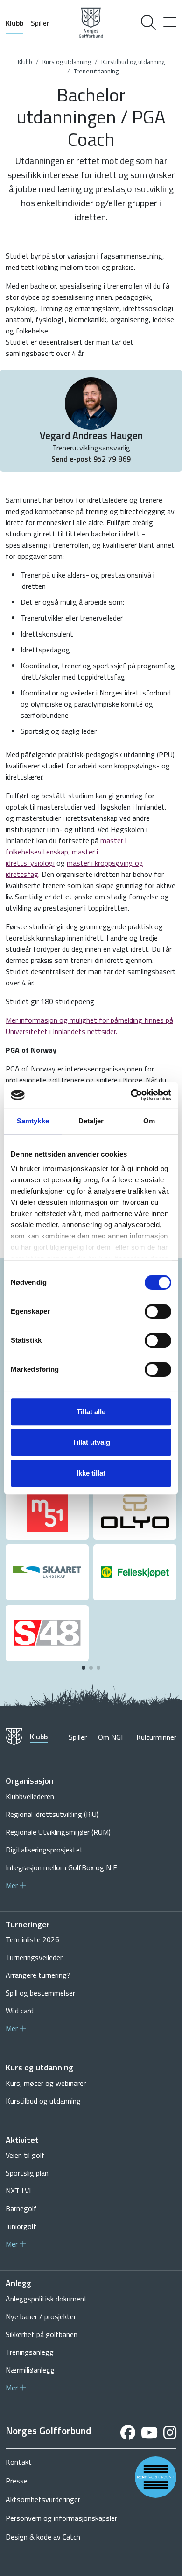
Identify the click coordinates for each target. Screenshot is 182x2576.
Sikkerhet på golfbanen (42, 2334)
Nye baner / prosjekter (41, 2316)
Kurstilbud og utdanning (133, 62)
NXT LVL (19, 2191)
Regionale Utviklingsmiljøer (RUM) (58, 1832)
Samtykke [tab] (33, 1121)
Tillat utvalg (91, 1442)
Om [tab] (149, 1121)
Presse (17, 2481)
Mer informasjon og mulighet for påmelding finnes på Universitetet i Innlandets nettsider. (89, 1026)
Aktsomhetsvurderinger (43, 2499)
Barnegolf (21, 2208)
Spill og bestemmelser (40, 1993)
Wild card (20, 2011)
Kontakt (19, 2462)
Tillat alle (91, 1412)
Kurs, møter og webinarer (46, 2083)
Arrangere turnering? (38, 1975)
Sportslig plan (27, 2173)
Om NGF (112, 1737)
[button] (84, 1668)
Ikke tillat (91, 1473)
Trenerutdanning (96, 71)
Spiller (40, 23)
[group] (47, 1512)
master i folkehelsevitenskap (66, 846)
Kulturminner (156, 1737)
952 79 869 (112, 459)
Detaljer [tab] (91, 1121)
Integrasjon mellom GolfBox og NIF (61, 1867)
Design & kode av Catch (43, 2537)
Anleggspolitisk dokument (46, 2299)
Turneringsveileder (34, 1957)
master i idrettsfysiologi (52, 857)
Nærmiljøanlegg (30, 2370)
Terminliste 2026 (32, 1939)
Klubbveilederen (30, 1796)
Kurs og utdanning (67, 62)
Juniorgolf (21, 2226)
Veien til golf (25, 2155)
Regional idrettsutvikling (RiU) (52, 1814)
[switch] (158, 1311)
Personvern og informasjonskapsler (61, 2518)
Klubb (14, 23)
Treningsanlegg (30, 2352)
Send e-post (72, 459)
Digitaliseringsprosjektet (44, 1850)
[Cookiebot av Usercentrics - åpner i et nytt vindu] (131, 1095)
